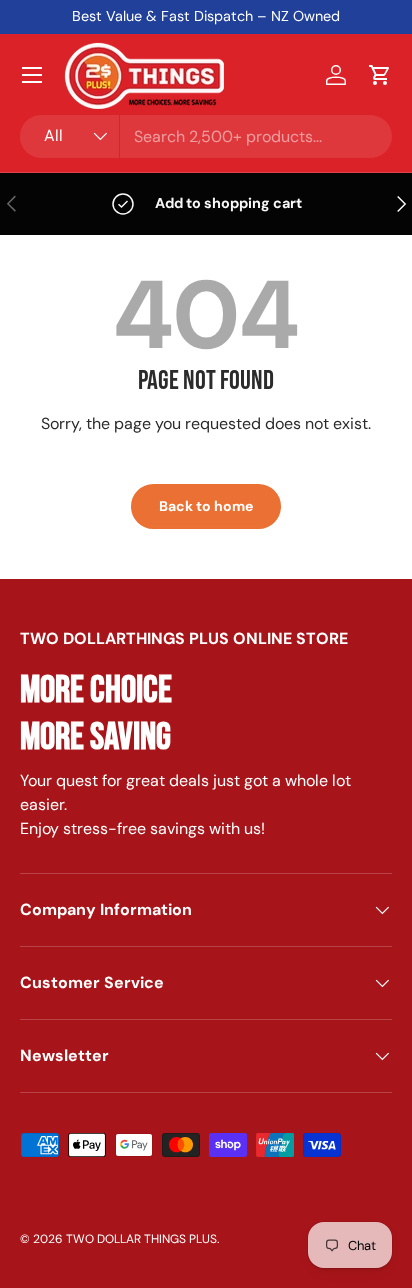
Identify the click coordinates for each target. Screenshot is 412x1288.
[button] (380, 75)
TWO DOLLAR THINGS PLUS (141, 1239)
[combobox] (206, 136)
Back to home (206, 506)
